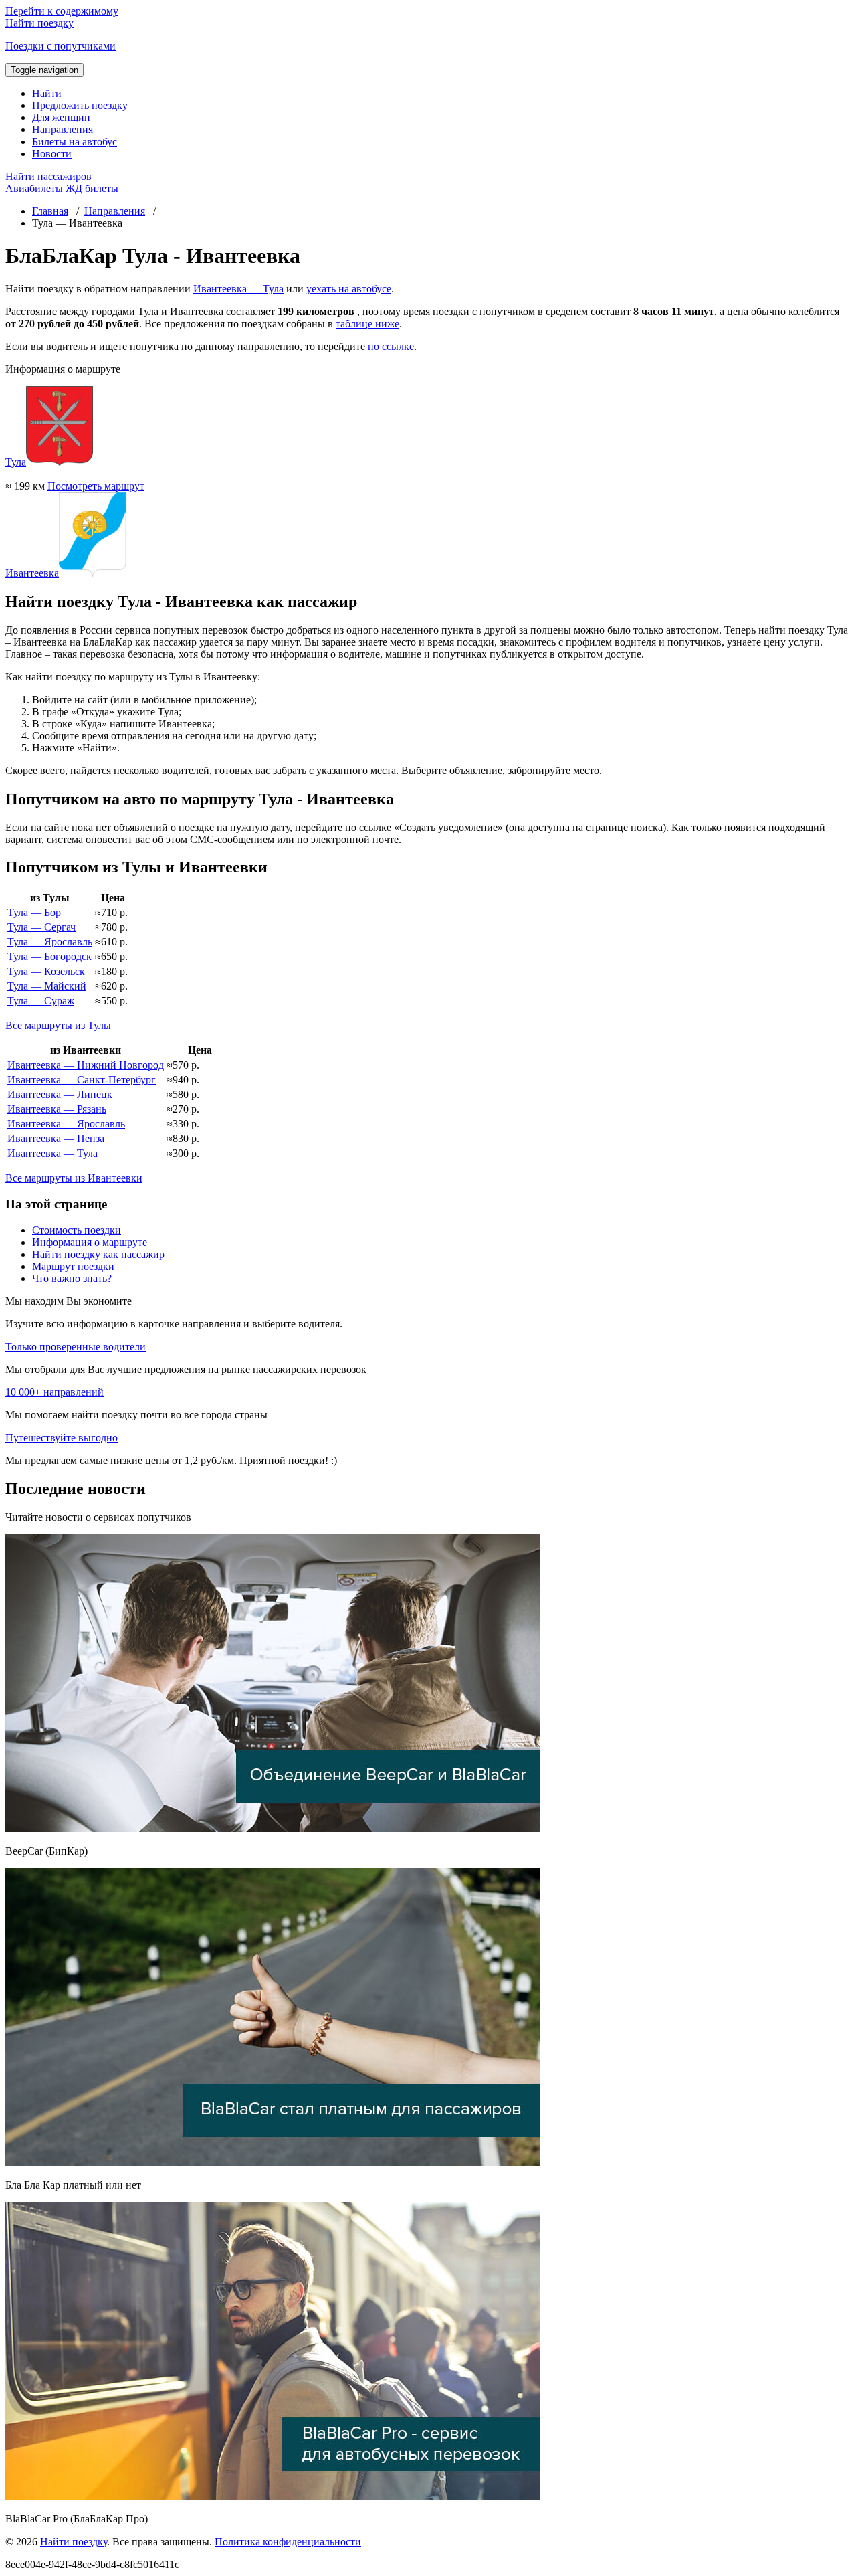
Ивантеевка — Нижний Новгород (86, 1065)
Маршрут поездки (73, 1266)
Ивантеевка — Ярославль (66, 1124)
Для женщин (61, 117)
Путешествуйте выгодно (62, 1438)
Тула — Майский (47, 986)
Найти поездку (74, 2542)
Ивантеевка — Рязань (57, 1109)
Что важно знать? (72, 1278)
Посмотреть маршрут (96, 486)
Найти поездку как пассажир (98, 1254)
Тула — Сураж (41, 1001)
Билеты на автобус (75, 142)
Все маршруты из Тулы (58, 1025)
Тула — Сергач (41, 927)
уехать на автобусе (349, 289)
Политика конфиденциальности (288, 2542)
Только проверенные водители (76, 1347)
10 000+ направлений (55, 1392)
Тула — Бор (34, 912)
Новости (52, 154)
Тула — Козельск (46, 971)
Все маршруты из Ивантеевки (74, 1178)
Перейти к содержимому (62, 11)
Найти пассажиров (48, 176)
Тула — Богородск (49, 956)
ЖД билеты (92, 188)
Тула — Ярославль (50, 942)
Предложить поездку (80, 105)
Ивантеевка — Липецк (60, 1094)
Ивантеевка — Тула (238, 289)
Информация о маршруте (90, 1242)
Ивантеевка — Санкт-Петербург (82, 1080)
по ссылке (391, 346)
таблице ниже (367, 324)
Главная (50, 211)
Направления (63, 129)
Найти (47, 93)
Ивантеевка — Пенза (56, 1138)
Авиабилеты (34, 188)
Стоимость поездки (77, 1230)
